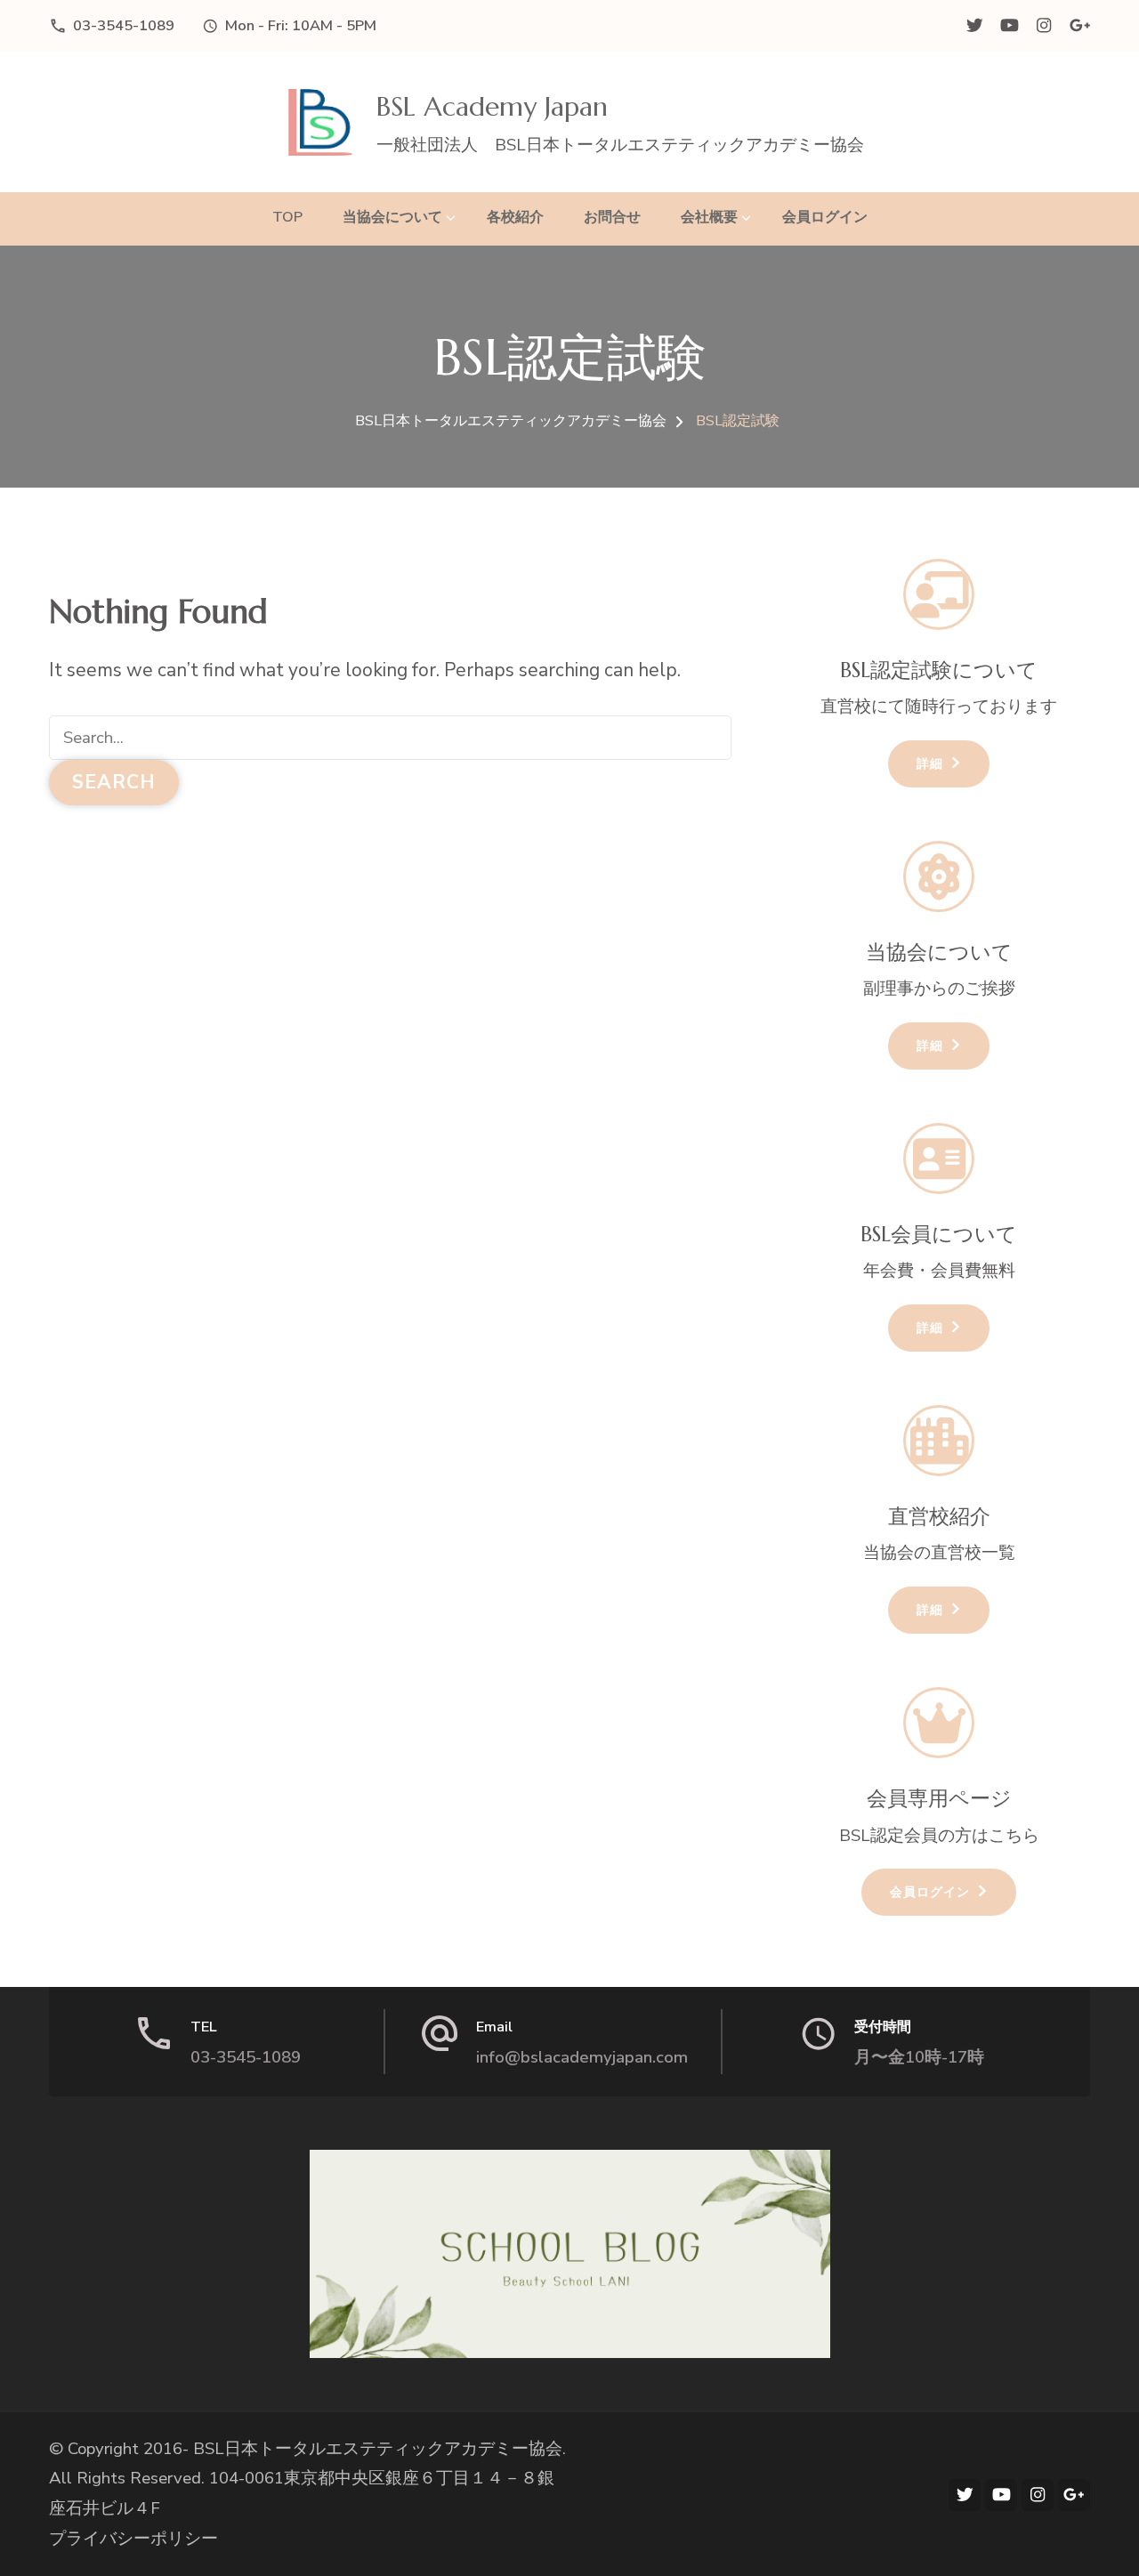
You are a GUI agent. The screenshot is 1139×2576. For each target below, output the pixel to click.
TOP (287, 217)
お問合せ (612, 217)
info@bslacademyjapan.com (582, 2057)
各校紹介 (515, 217)
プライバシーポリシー (133, 2539)
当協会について (392, 217)
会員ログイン (825, 217)
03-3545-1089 (124, 25)
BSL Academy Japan (492, 106)
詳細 (930, 764)
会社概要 (709, 217)
